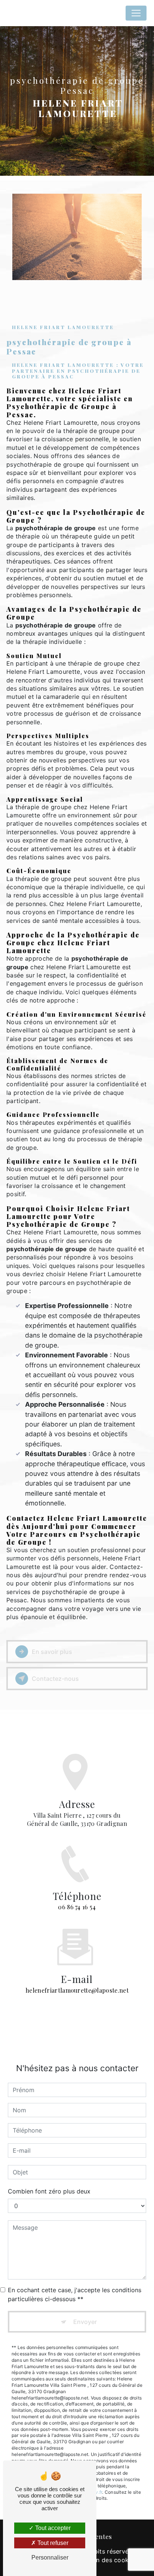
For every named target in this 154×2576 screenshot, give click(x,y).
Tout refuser (52, 2543)
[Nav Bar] (136, 13)
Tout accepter (52, 2528)
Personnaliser (50, 2557)
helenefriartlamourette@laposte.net (77, 1990)
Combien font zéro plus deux (49, 2191)
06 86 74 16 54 (77, 1907)
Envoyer (85, 2322)
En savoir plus (52, 1652)
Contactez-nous (55, 1679)
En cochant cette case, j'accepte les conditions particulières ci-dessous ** (75, 2294)
